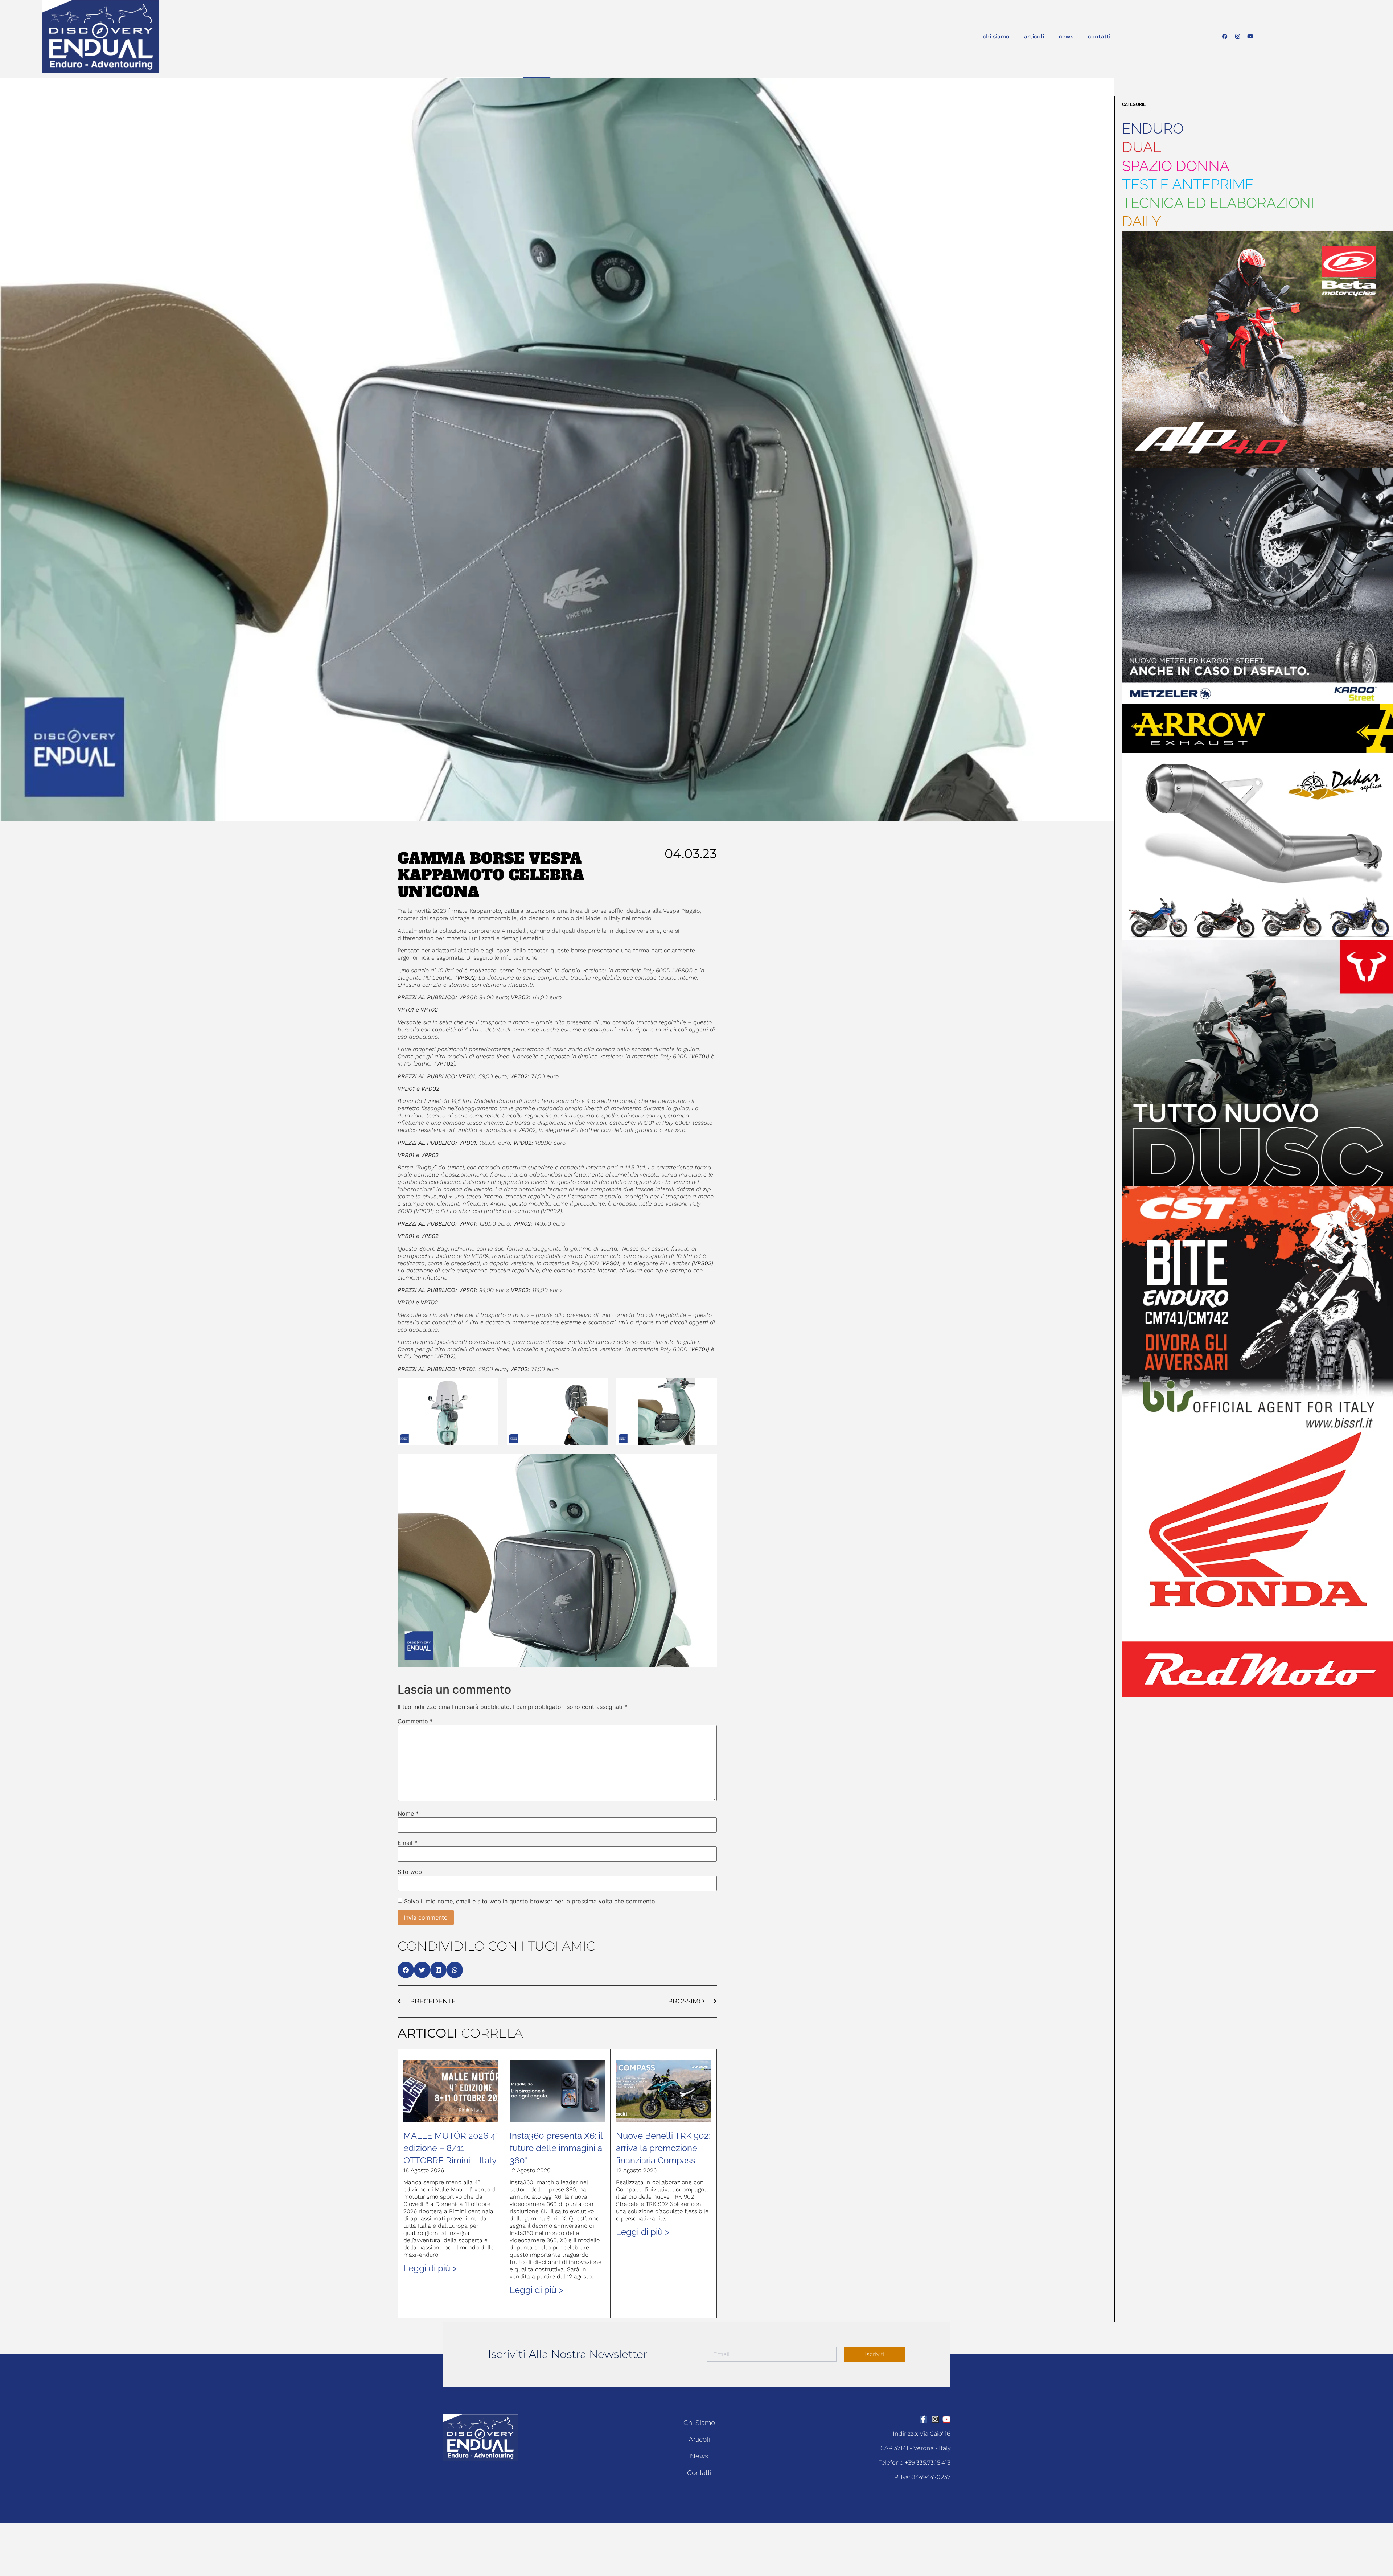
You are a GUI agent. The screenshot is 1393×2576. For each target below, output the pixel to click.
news (1066, 36)
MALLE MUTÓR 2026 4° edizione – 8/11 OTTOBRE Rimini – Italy (450, 2148)
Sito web (410, 1872)
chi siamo (996, 36)
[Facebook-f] (924, 2419)
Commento (415, 1721)
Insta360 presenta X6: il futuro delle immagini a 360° (556, 2148)
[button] (406, 1970)
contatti (1099, 36)
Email (407, 1843)
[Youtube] (1250, 37)
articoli (1034, 36)
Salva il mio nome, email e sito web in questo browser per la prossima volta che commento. (530, 1901)
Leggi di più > (430, 2268)
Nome (408, 1813)
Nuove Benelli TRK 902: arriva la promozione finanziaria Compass (663, 2148)
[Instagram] (1238, 37)
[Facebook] (1225, 37)
